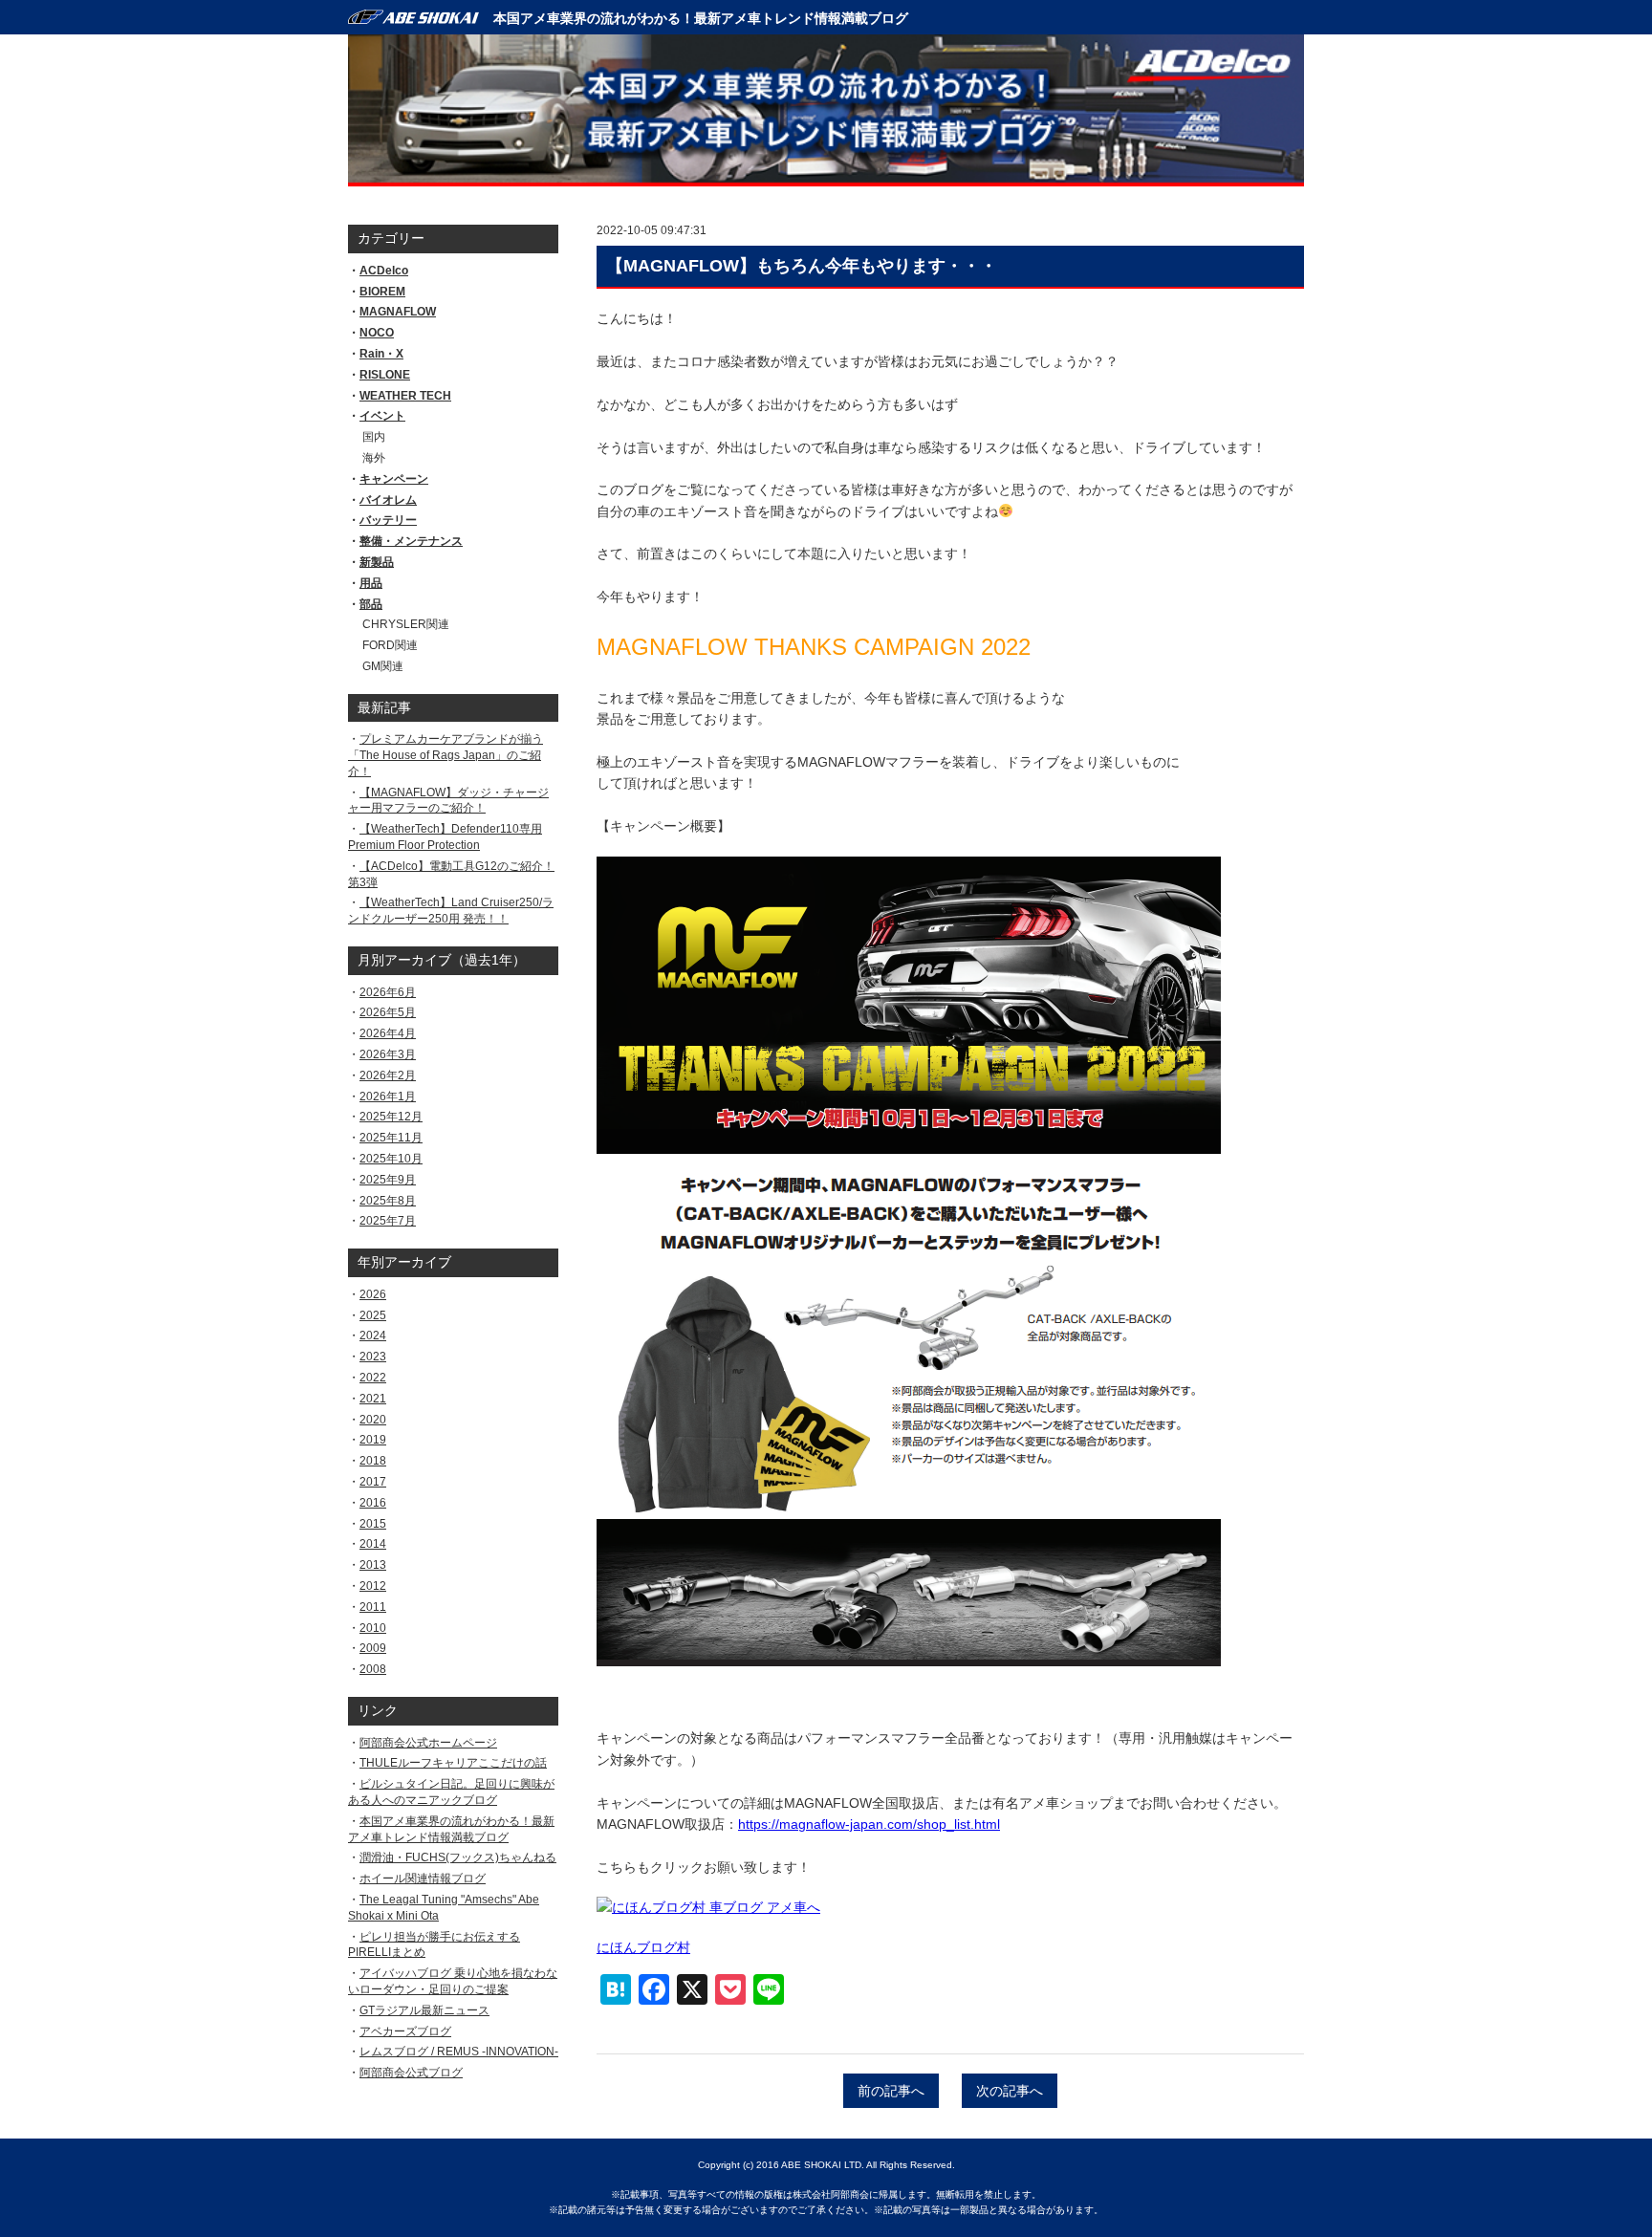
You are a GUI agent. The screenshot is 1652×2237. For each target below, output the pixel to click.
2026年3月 (388, 1054)
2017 (373, 1482)
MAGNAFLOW (398, 312)
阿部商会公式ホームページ (428, 1743)
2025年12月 (391, 1117)
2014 (373, 1544)
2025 (373, 1315)
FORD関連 (390, 645)
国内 (374, 437)
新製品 (377, 562)
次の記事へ (1010, 2091)
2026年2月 (388, 1075)
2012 (373, 1586)
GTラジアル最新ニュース (424, 2010)
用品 (371, 583)
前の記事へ (891, 2091)
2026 (373, 1294)
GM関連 (383, 666)
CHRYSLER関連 (406, 624)
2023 (373, 1357)
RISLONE (385, 375)
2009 (373, 1648)
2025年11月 (391, 1138)
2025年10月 (391, 1159)
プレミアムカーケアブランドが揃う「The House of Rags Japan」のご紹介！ (446, 755)
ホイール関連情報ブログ (423, 1879)
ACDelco (384, 271)
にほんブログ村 (643, 1947)
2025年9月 (388, 1180)
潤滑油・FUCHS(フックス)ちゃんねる (458, 1857)
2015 (373, 1524)
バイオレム (388, 500)
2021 (373, 1399)
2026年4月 (388, 1033)
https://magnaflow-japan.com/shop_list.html (869, 1824)
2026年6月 (388, 992)
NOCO (377, 333)
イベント (382, 416)
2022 (373, 1378)
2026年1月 (388, 1097)
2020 (373, 1420)
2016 (373, 1503)
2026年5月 (388, 1012)
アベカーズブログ (405, 2031)
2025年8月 (388, 1201)
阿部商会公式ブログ (411, 2073)
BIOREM (382, 292)
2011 (373, 1607)
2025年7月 (388, 1221)
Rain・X (381, 354)
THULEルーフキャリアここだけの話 (453, 1763)
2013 (373, 1565)
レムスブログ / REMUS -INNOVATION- (459, 2052)
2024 (373, 1336)
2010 (373, 1628)
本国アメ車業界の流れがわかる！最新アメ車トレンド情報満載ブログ (701, 18)
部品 (371, 604)
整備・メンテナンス (411, 541)
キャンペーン (394, 479)
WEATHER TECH (405, 396)
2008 (373, 1669)
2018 (373, 1461)
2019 (373, 1440)
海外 (374, 458)
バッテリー (388, 520)
